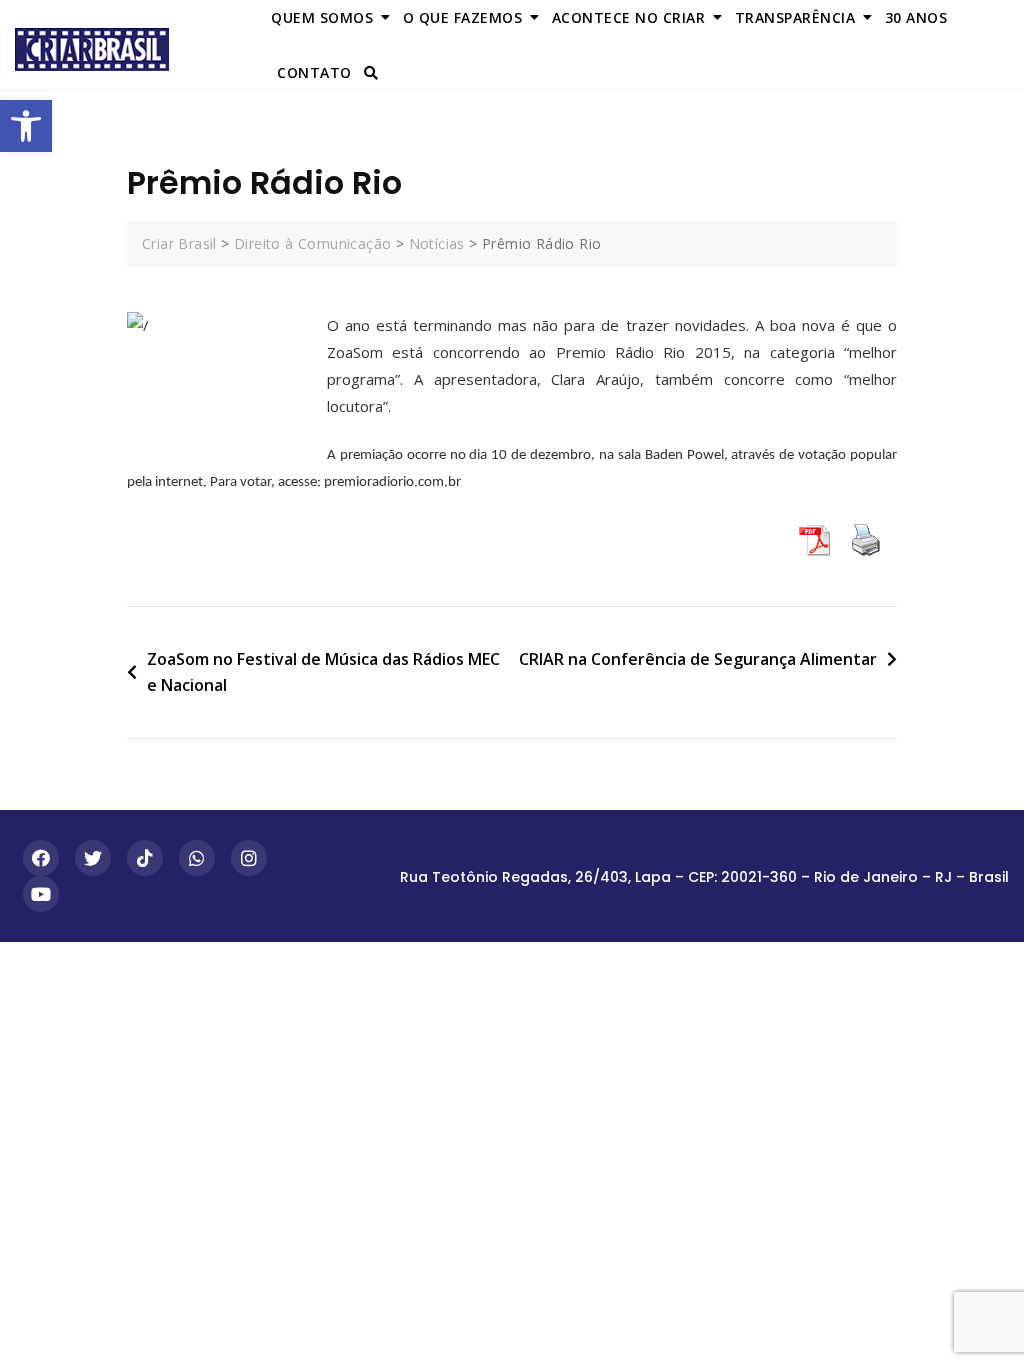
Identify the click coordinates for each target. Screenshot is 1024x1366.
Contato (314, 72)
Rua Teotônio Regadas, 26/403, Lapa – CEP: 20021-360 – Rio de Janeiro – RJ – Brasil (704, 877)
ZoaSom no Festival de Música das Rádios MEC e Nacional (323, 672)
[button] (26, 126)
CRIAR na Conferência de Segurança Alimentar (698, 659)
